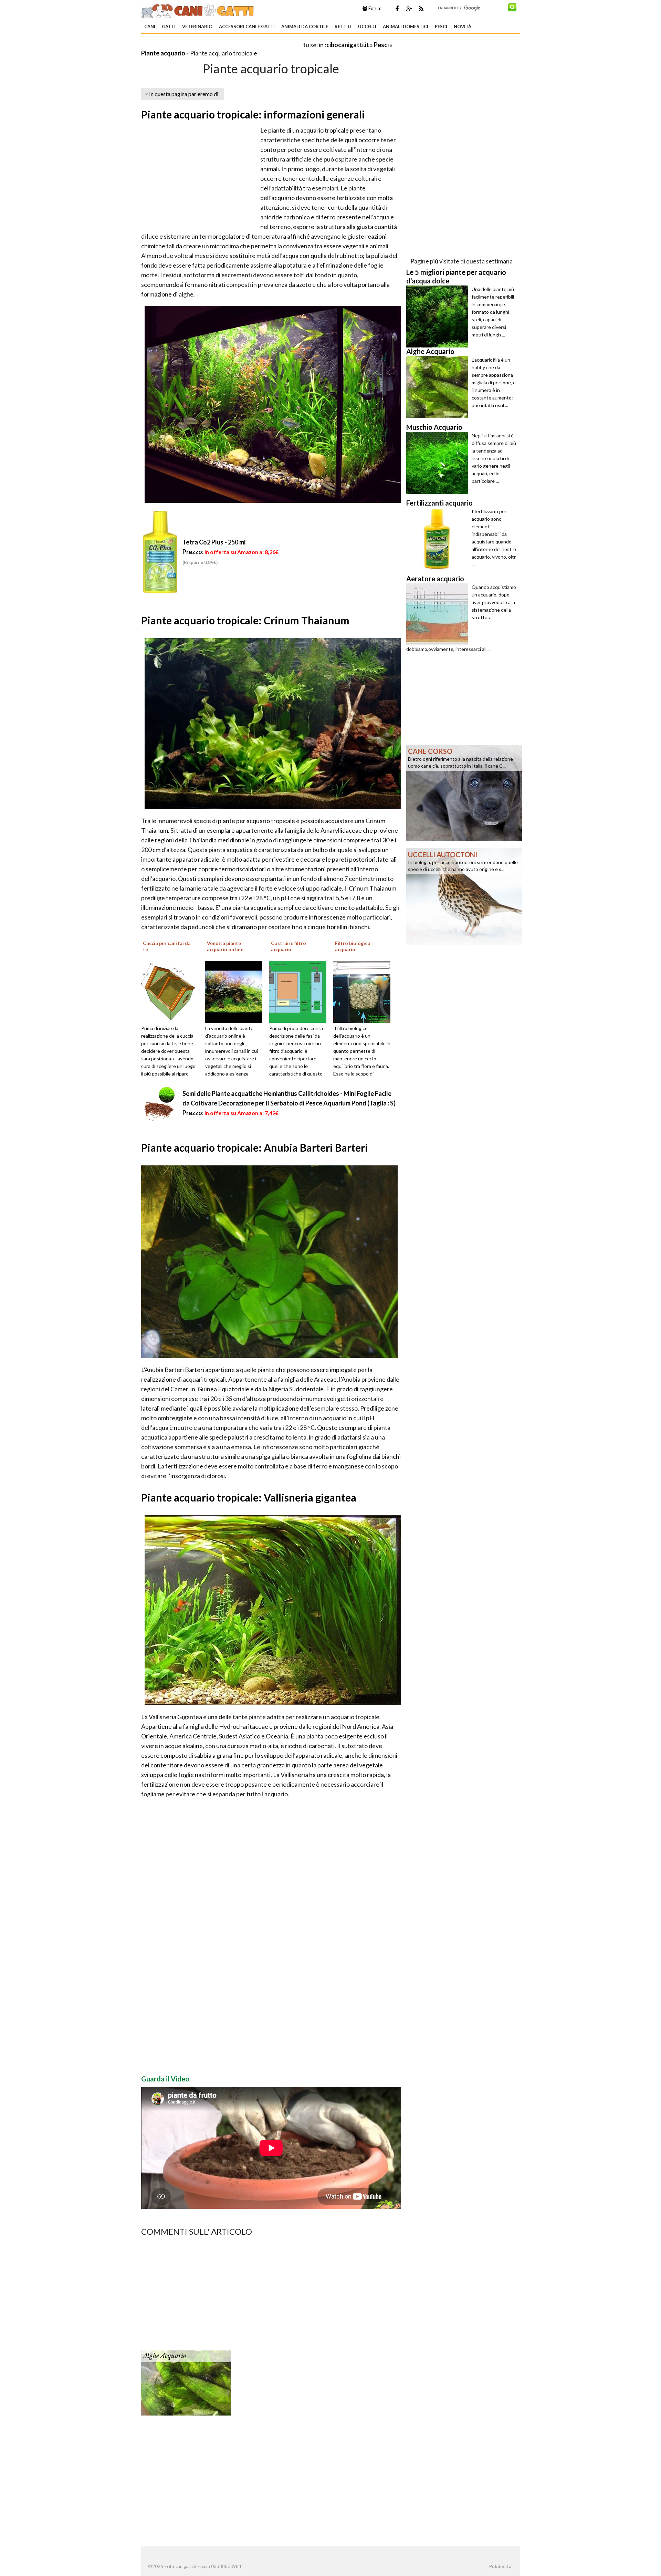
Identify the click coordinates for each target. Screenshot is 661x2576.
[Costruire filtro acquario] (300, 991)
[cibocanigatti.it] (198, 10)
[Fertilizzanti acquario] (439, 539)
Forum (374, 8)
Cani (150, 27)
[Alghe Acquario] (186, 2382)
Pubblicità (500, 2566)
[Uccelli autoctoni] (464, 896)
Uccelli (367, 27)
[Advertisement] (222, 45)
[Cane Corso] (464, 792)
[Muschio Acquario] (439, 463)
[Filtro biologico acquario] (364, 991)
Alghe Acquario (165, 2356)
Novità (463, 27)
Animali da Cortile (305, 27)
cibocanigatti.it (348, 45)
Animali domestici (406, 27)
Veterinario (197, 27)
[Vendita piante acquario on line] (236, 991)
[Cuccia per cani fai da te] (172, 991)
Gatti (169, 27)
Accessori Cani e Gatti (247, 27)
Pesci (441, 27)
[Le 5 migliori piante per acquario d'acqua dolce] (439, 316)
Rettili (343, 27)
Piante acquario (163, 53)
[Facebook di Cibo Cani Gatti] (397, 9)
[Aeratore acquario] (439, 614)
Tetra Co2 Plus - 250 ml (214, 542)
